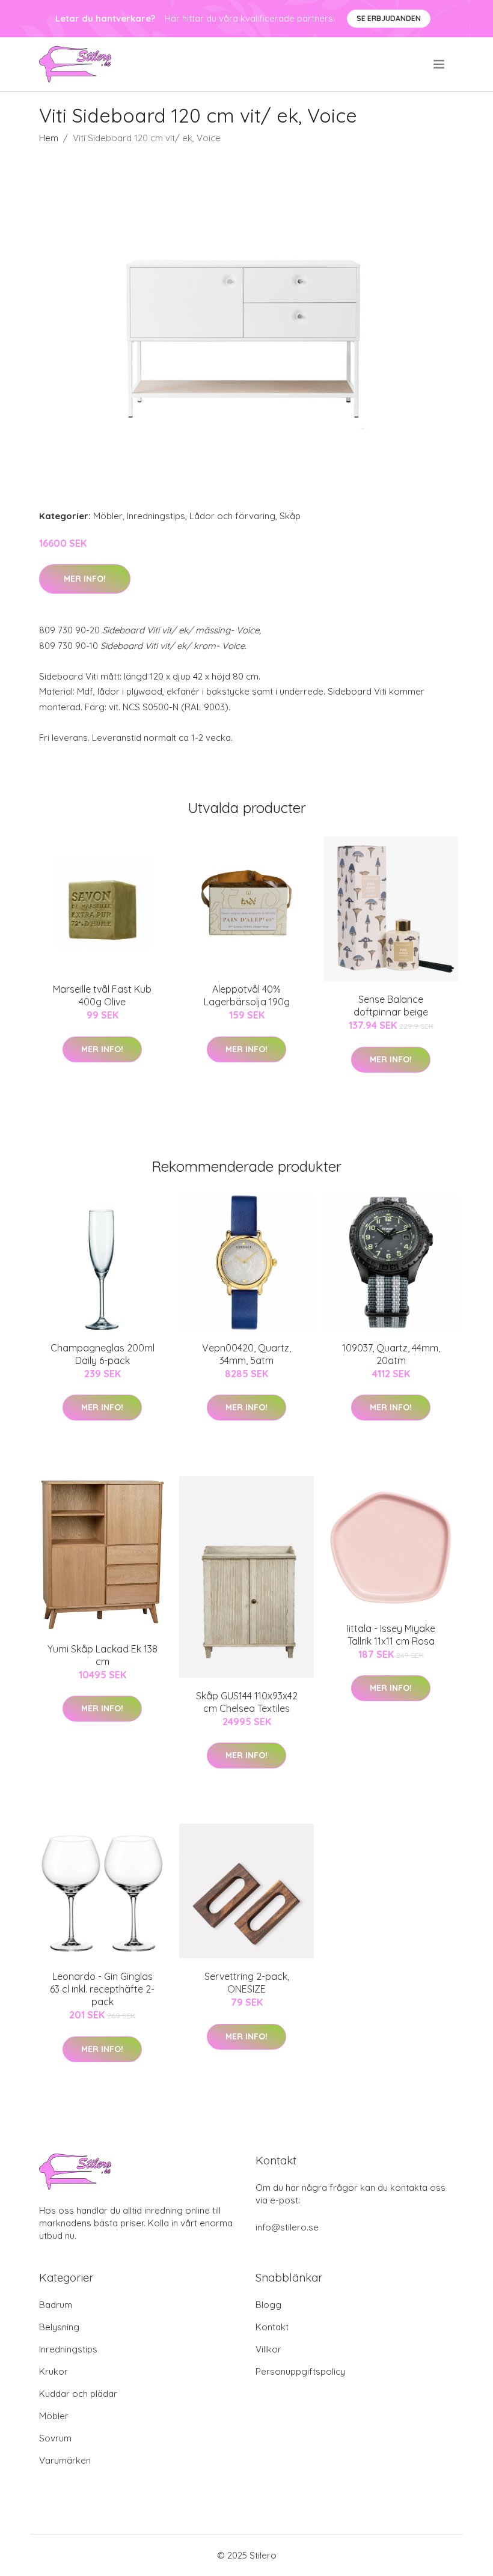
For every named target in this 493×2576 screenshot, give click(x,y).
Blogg (268, 2305)
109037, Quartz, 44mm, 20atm (391, 1354)
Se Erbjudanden (389, 18)
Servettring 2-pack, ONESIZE (247, 1983)
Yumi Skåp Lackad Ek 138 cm (103, 1655)
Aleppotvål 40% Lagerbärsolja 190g (247, 995)
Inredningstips (156, 516)
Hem (49, 138)
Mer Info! (85, 579)
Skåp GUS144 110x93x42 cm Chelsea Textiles (247, 1702)
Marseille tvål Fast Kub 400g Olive (102, 995)
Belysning (59, 2327)
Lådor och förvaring (232, 516)
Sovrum (55, 2438)
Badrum (56, 2305)
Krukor (54, 2371)
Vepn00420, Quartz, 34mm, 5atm (246, 1354)
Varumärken (65, 2460)
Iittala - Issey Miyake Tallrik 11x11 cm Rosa (391, 1635)
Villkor (268, 2349)
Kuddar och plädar (78, 2394)
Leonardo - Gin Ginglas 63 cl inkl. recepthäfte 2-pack (102, 1989)
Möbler (108, 516)
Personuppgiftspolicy (300, 2371)
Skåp (290, 516)
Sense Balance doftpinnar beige (391, 1006)
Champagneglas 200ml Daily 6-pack (103, 1354)
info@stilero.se (287, 2227)
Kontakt (272, 2327)
